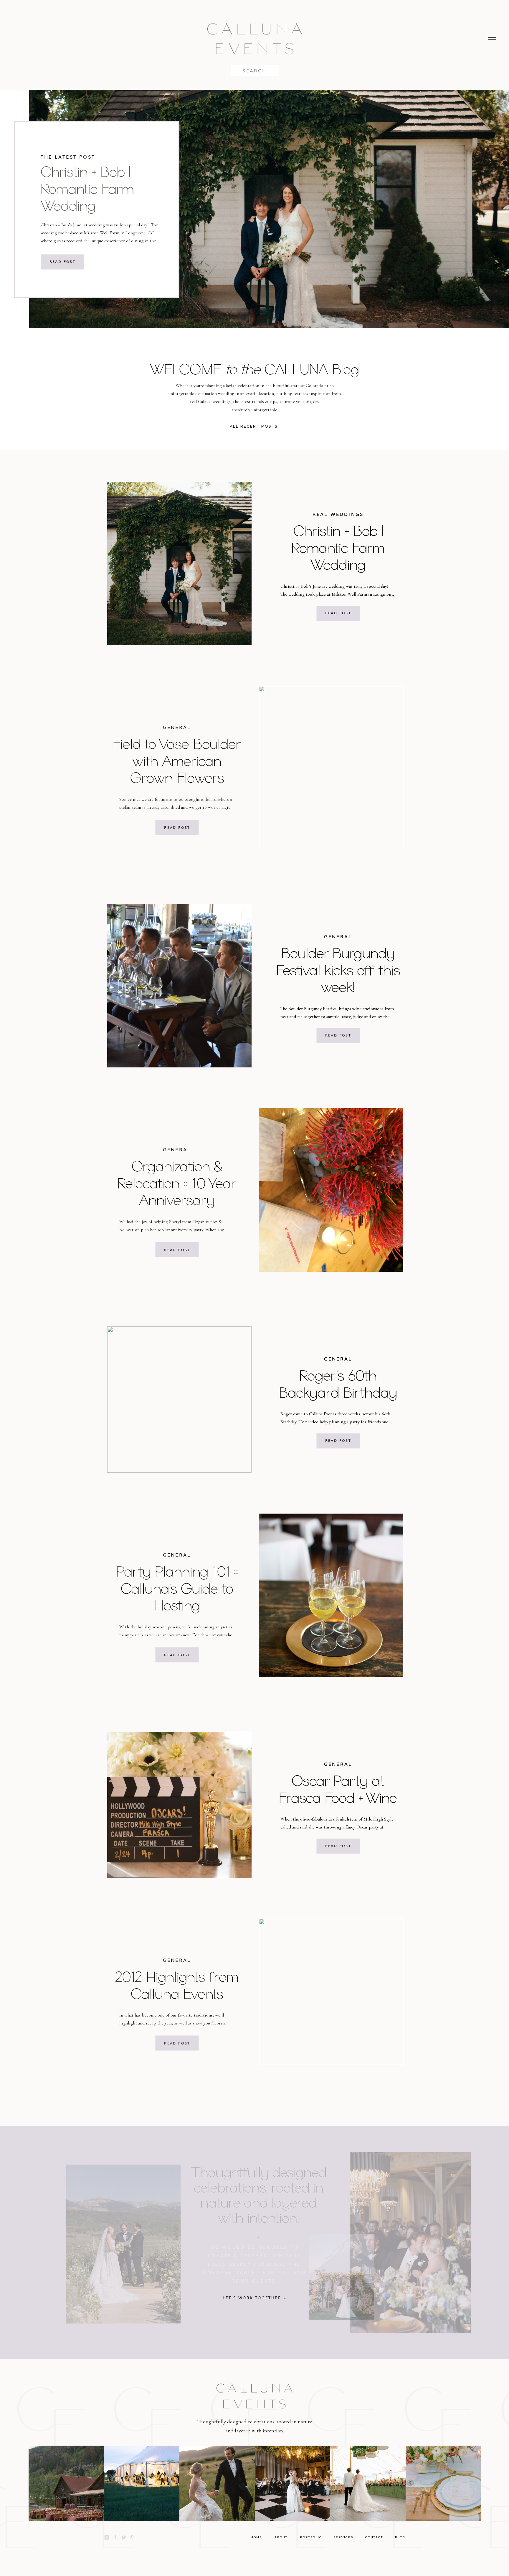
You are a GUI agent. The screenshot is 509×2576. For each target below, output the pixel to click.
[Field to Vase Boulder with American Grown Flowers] (331, 768)
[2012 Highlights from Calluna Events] (331, 1992)
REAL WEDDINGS (338, 514)
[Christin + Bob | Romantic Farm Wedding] (179, 563)
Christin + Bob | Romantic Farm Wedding (87, 188)
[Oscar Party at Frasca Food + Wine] (179, 1805)
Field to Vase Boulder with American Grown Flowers (177, 761)
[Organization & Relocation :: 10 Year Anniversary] (331, 1190)
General (177, 727)
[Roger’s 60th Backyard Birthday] (179, 1400)
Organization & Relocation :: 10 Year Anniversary (177, 1183)
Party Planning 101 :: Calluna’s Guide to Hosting (177, 1588)
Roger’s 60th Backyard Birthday (338, 1384)
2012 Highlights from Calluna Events (177, 1985)
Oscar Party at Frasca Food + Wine (338, 1789)
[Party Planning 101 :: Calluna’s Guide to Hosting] (331, 1595)
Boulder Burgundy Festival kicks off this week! (338, 970)
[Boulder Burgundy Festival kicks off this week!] (179, 986)
